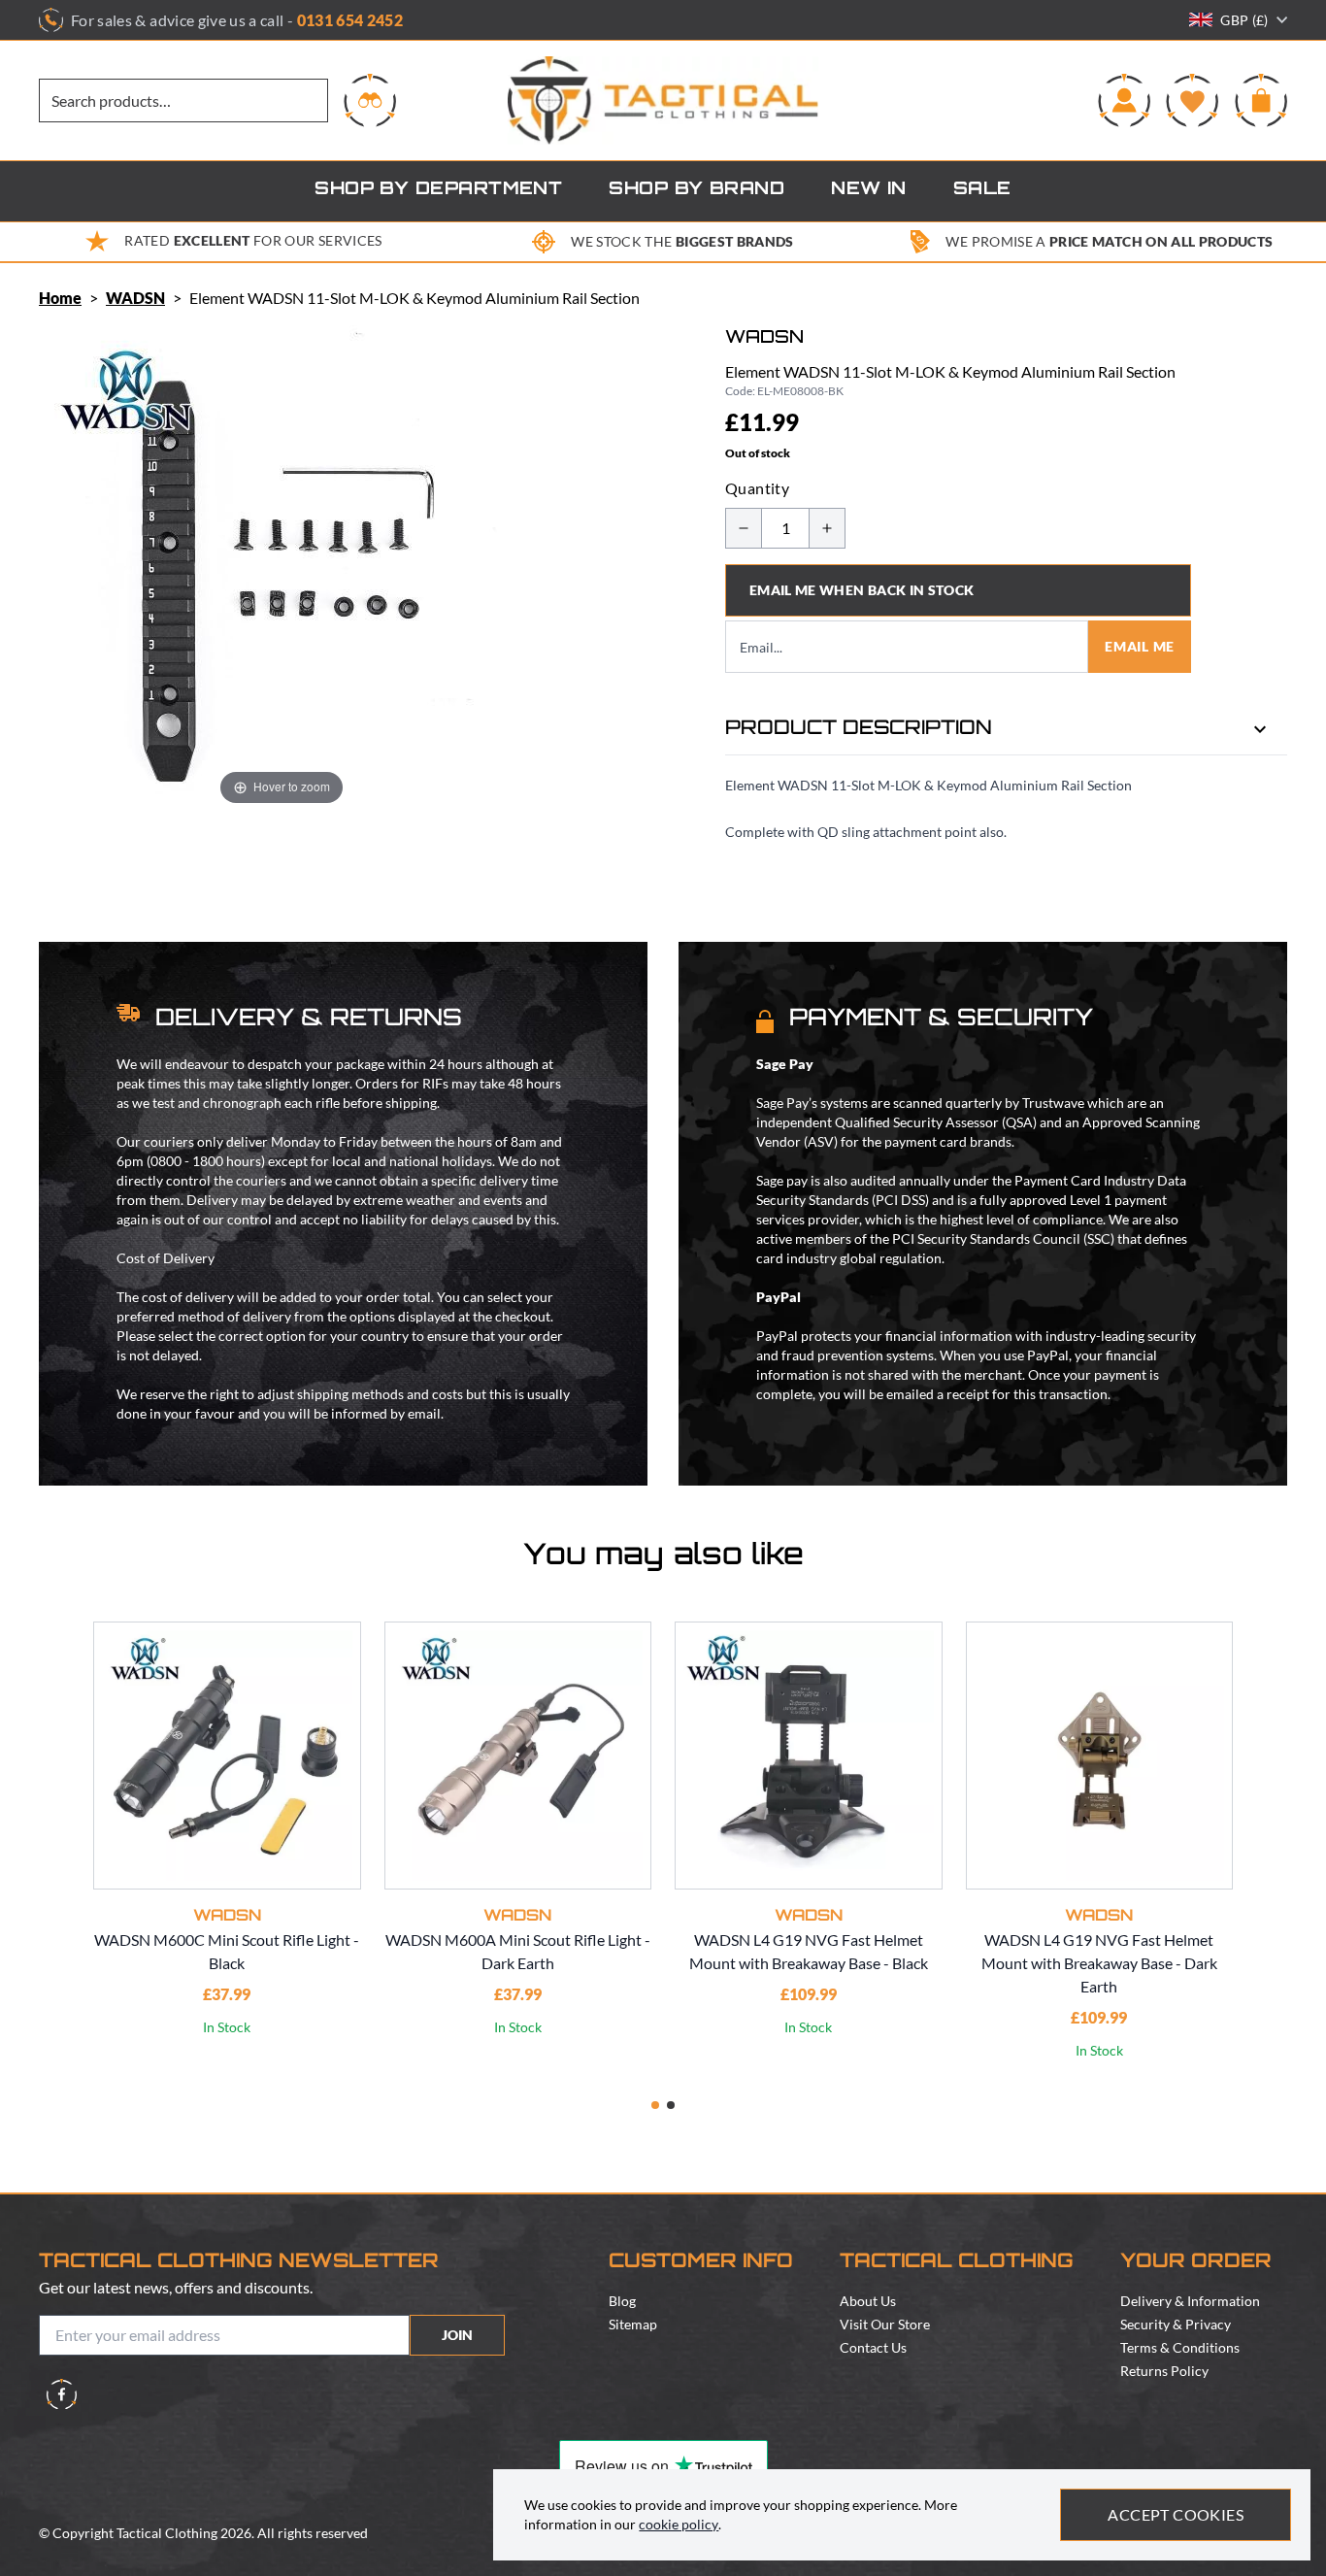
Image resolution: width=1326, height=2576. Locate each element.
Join (457, 2335)
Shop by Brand (696, 190)
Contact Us (873, 2347)
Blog (622, 2301)
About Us (868, 2301)
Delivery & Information (1190, 2301)
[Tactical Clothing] (663, 100)
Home (60, 298)
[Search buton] (370, 100)
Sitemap (633, 2324)
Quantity (757, 488)
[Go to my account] (1124, 100)
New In (869, 190)
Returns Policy (1164, 2371)
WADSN (135, 298)
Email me (1140, 646)
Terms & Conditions (1180, 2347)
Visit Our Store (885, 2324)
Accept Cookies (1176, 2514)
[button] (655, 2105)
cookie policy (679, 2524)
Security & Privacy (1176, 2324)
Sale (982, 190)
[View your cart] (1261, 100)
